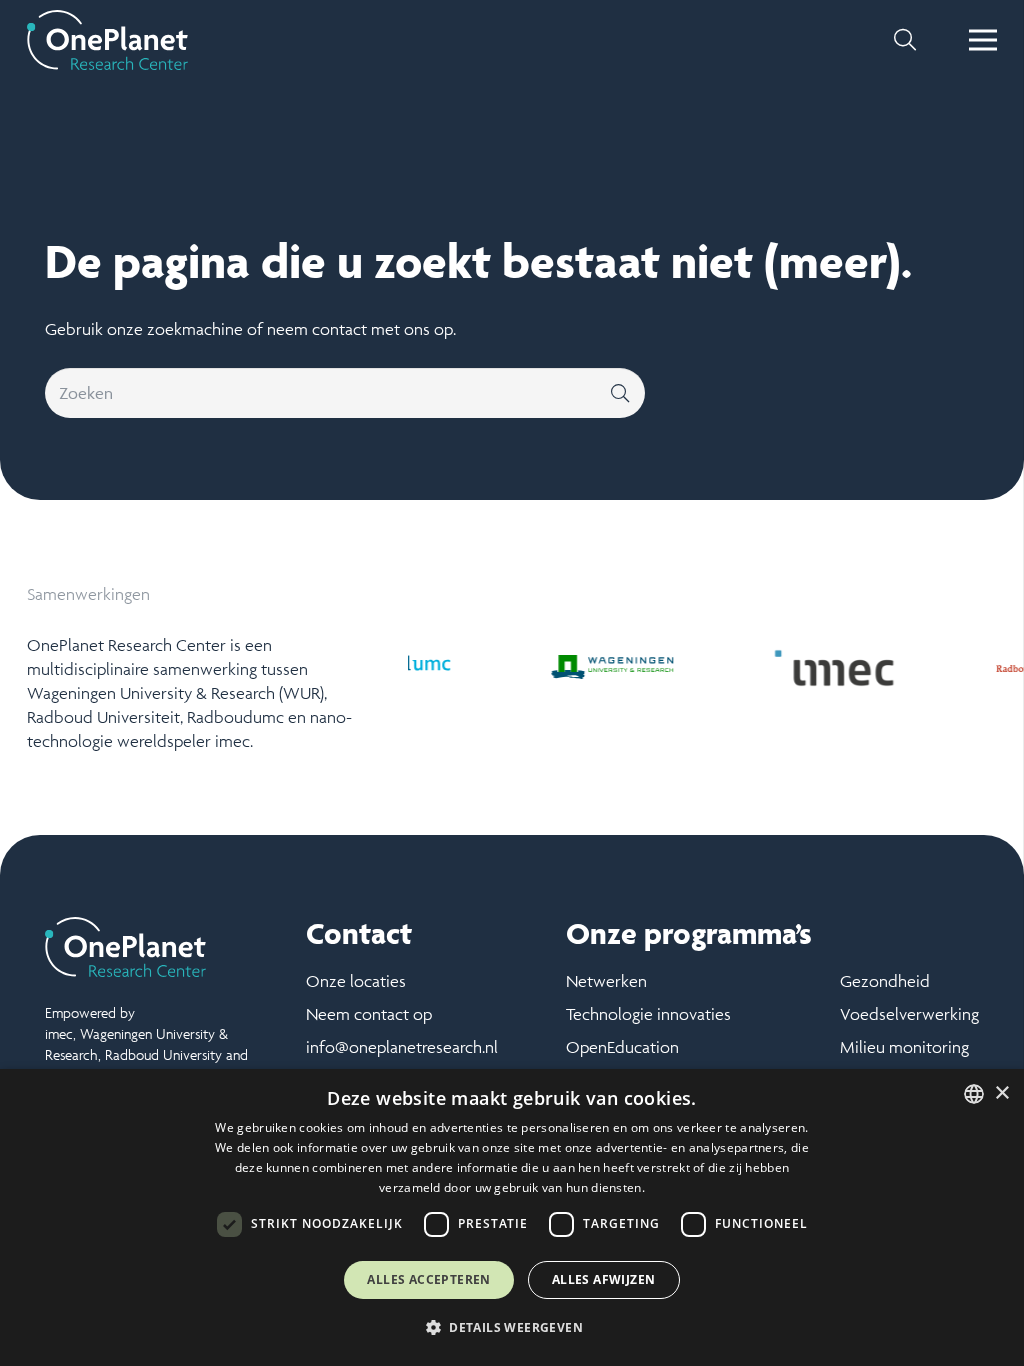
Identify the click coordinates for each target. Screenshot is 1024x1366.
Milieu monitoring (904, 1047)
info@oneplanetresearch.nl (402, 1047)
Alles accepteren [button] (428, 1279)
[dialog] (512, 1217)
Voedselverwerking (909, 1014)
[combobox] (974, 1094)
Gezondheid (885, 981)
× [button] (1001, 1093)
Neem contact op (369, 1014)
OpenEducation (622, 1047)
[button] (905, 40)
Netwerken (606, 981)
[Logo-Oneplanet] (107, 40)
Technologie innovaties (648, 1014)
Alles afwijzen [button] (604, 1279)
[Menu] (983, 40)
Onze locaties (356, 981)
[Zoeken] (620, 393)
